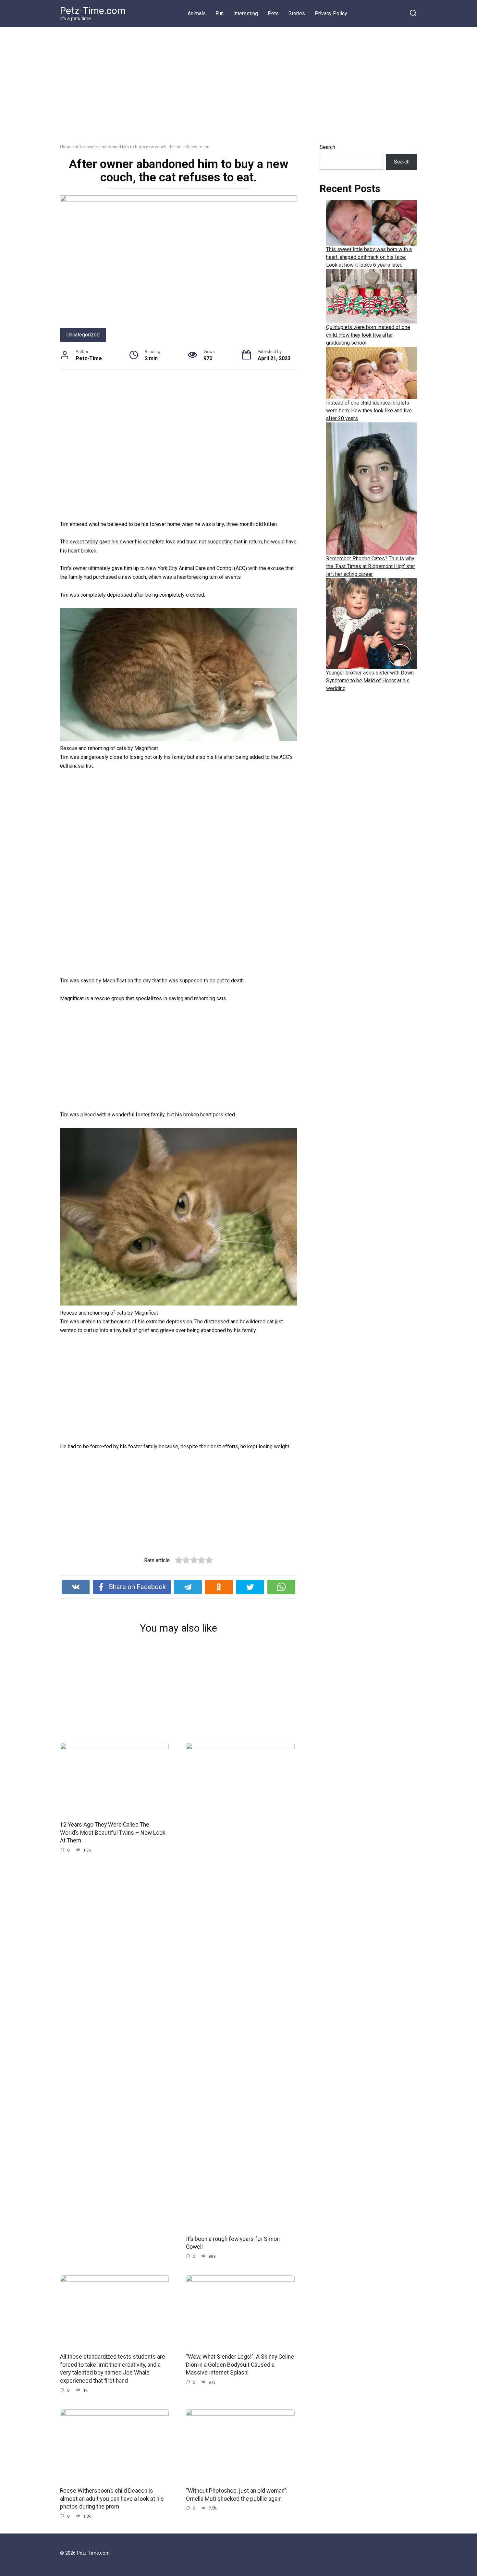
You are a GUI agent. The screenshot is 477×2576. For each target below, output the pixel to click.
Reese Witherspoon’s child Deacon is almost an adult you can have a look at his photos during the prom (112, 2499)
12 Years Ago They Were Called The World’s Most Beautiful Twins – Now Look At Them (113, 1833)
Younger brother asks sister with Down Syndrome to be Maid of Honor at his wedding (370, 680)
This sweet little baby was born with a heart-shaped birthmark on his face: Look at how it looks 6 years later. (369, 257)
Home (66, 147)
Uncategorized (83, 335)
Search (327, 147)
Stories (297, 13)
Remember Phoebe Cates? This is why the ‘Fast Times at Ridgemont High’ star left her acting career (371, 566)
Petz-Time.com (93, 11)
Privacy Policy (331, 13)
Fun (220, 13)
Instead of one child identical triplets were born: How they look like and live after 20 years (369, 411)
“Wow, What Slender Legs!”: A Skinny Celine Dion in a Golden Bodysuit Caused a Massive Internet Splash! (240, 2365)
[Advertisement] (238, 90)
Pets (273, 13)
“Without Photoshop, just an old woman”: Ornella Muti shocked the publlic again (237, 2495)
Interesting (246, 13)
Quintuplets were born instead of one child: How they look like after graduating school (368, 335)
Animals (197, 13)
